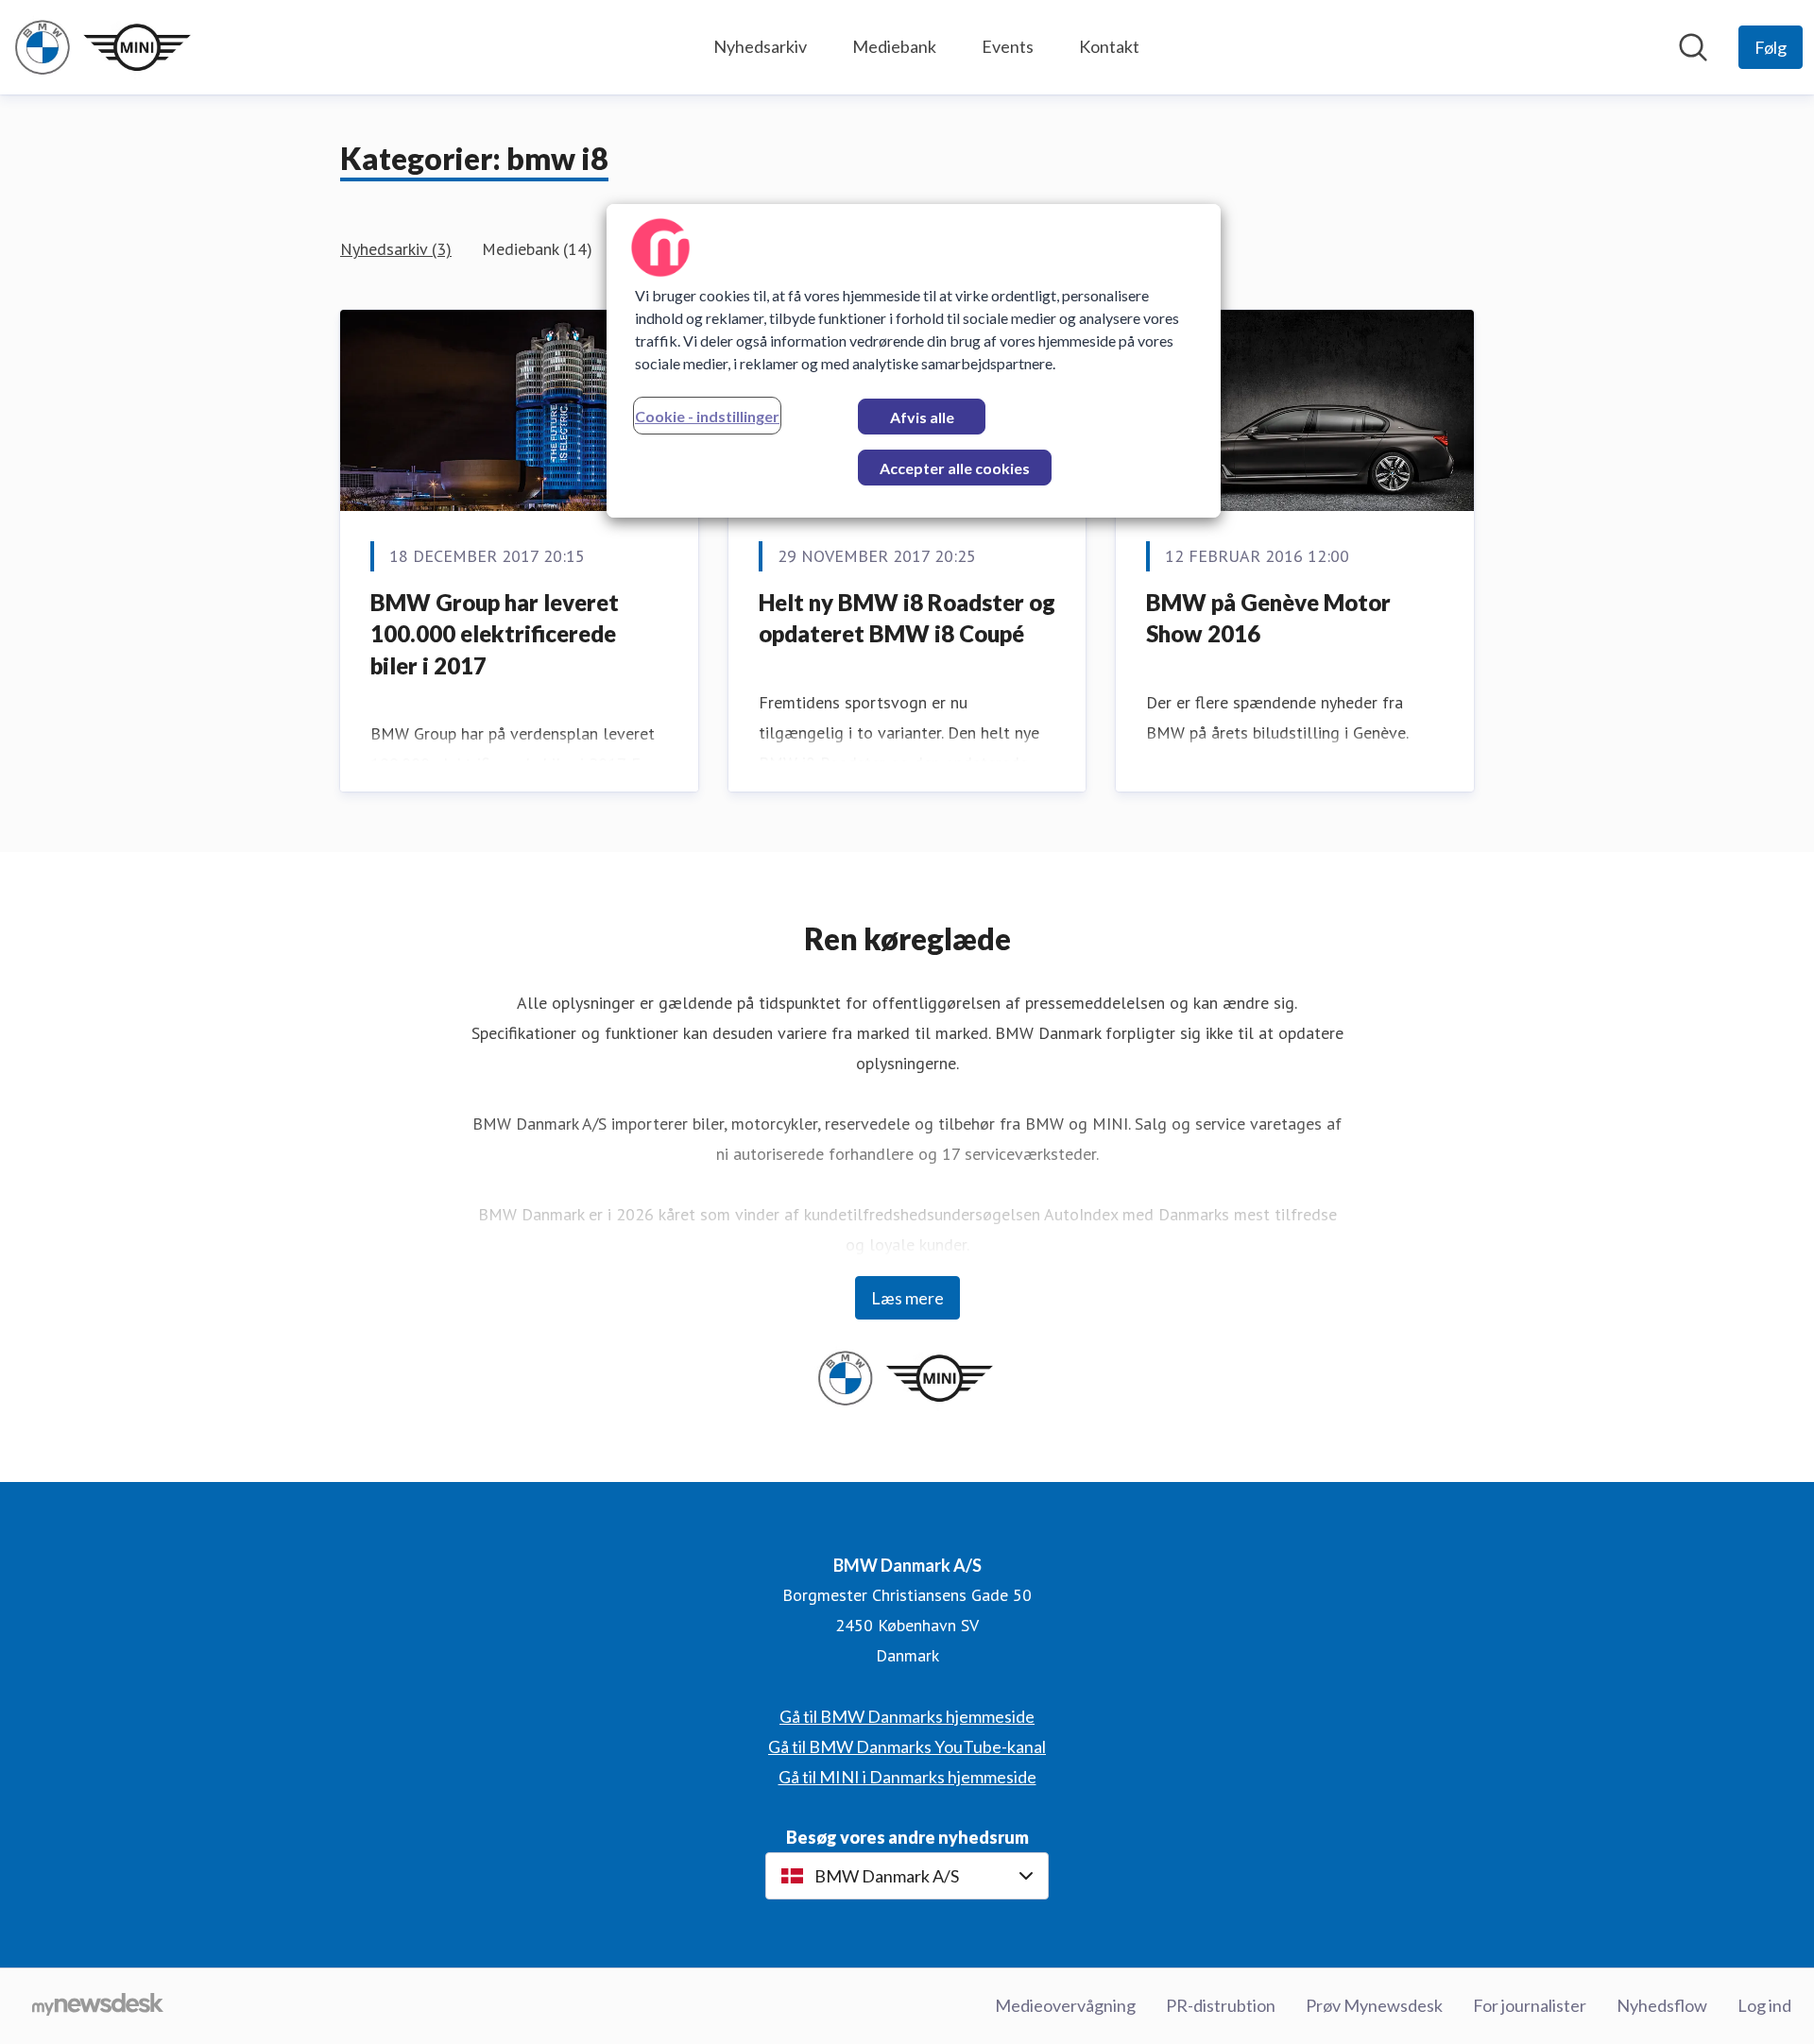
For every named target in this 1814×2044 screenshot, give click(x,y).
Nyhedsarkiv (760, 46)
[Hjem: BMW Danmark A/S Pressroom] (104, 47)
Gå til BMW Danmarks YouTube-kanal (907, 1746)
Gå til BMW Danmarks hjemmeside (907, 1716)
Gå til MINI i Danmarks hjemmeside (907, 1777)
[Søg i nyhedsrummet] (1693, 47)
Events (1008, 46)
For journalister (1530, 2005)
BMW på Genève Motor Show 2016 (1268, 618)
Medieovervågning (1065, 2005)
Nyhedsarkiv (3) (396, 249)
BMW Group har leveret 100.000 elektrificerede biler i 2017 (495, 634)
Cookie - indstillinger (707, 416)
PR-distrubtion (1221, 2005)
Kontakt (1109, 46)
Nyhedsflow (1662, 2005)
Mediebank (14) (537, 249)
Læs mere (907, 1298)
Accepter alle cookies (955, 468)
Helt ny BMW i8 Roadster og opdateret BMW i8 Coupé (907, 618)
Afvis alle (922, 417)
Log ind (1764, 2005)
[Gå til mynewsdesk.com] (98, 2006)
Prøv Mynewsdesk (1374, 2005)
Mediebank (894, 46)
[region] (914, 361)
